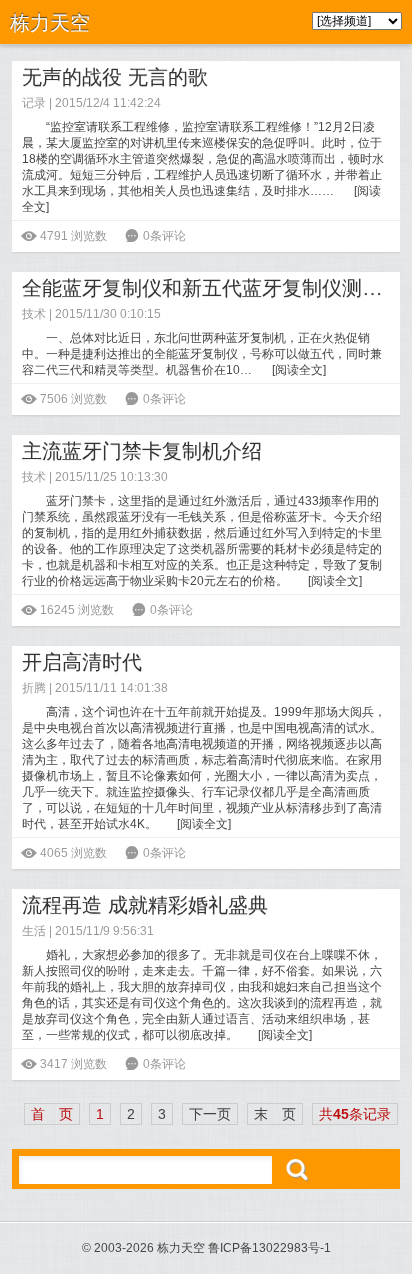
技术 (34, 314)
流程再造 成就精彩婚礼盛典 (145, 905)
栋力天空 (50, 23)
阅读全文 (299, 370)
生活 (34, 931)
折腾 (34, 688)
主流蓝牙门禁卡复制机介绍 (142, 451)
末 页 (275, 1114)
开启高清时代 (82, 662)
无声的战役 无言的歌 (115, 77)
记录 (34, 103)
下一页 (210, 1114)
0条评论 (164, 236)
